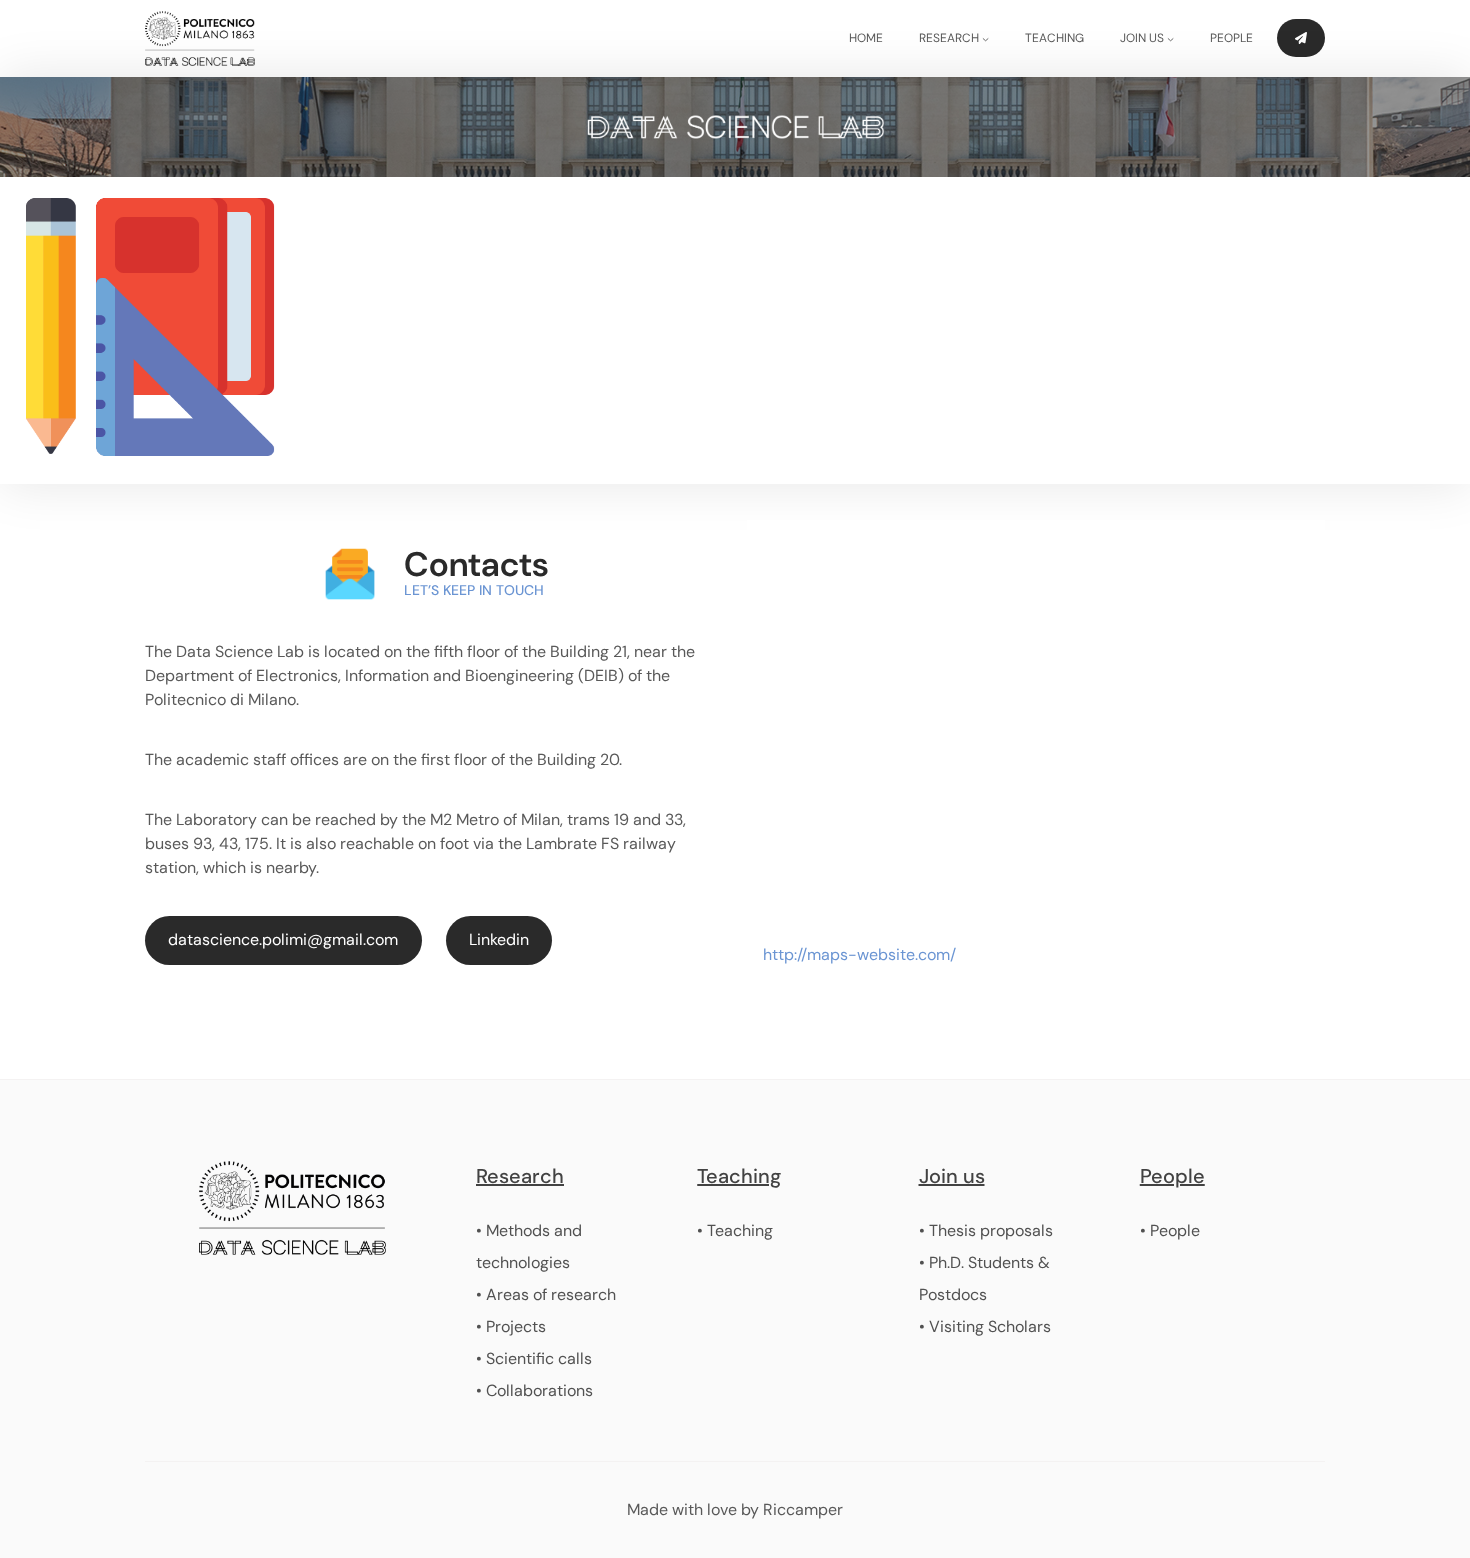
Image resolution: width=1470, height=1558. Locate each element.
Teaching (739, 1176)
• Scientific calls (534, 1358)
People (1172, 1176)
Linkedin (499, 939)
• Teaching (735, 1230)
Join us (952, 1176)
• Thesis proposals (986, 1230)
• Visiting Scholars (985, 1326)
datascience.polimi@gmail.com (283, 939)
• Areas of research (546, 1294)
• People (1170, 1230)
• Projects (511, 1326)
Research (520, 1176)
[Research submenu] (985, 38)
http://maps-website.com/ (859, 954)
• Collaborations (534, 1390)
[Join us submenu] (1170, 38)
